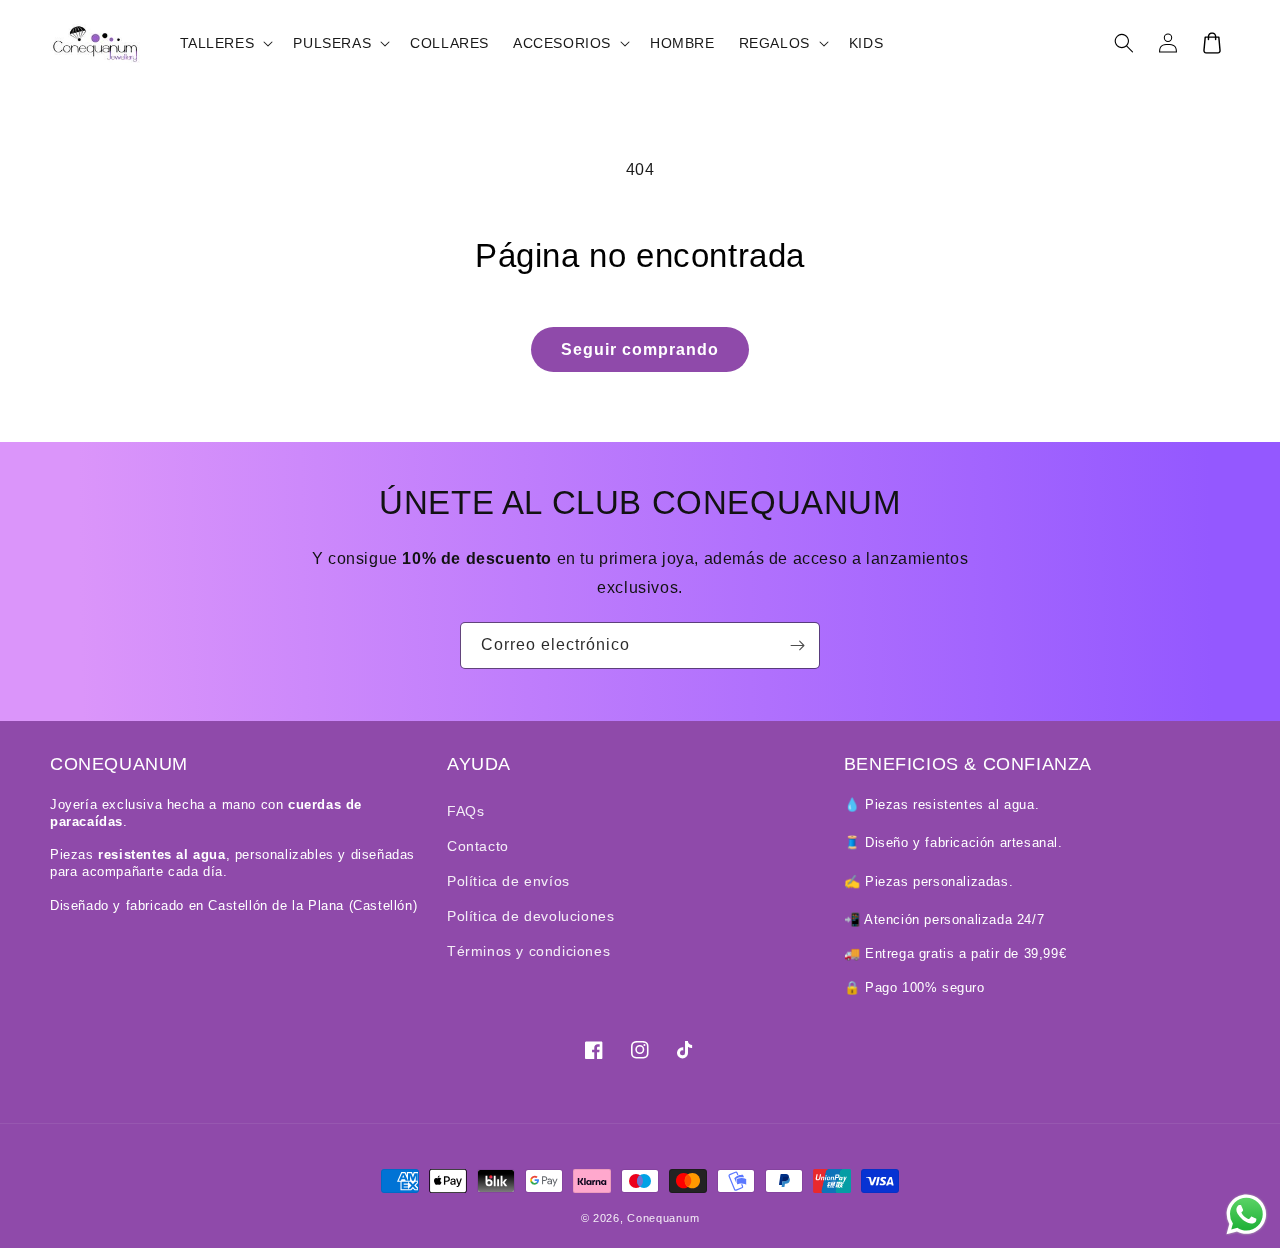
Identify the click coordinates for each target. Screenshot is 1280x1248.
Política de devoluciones (530, 916)
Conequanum (663, 1218)
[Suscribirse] (797, 645)
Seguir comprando (640, 349)
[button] (225, 43)
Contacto (478, 846)
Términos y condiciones (528, 951)
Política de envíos (508, 881)
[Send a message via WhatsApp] (1246, 1214)
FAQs (465, 811)
